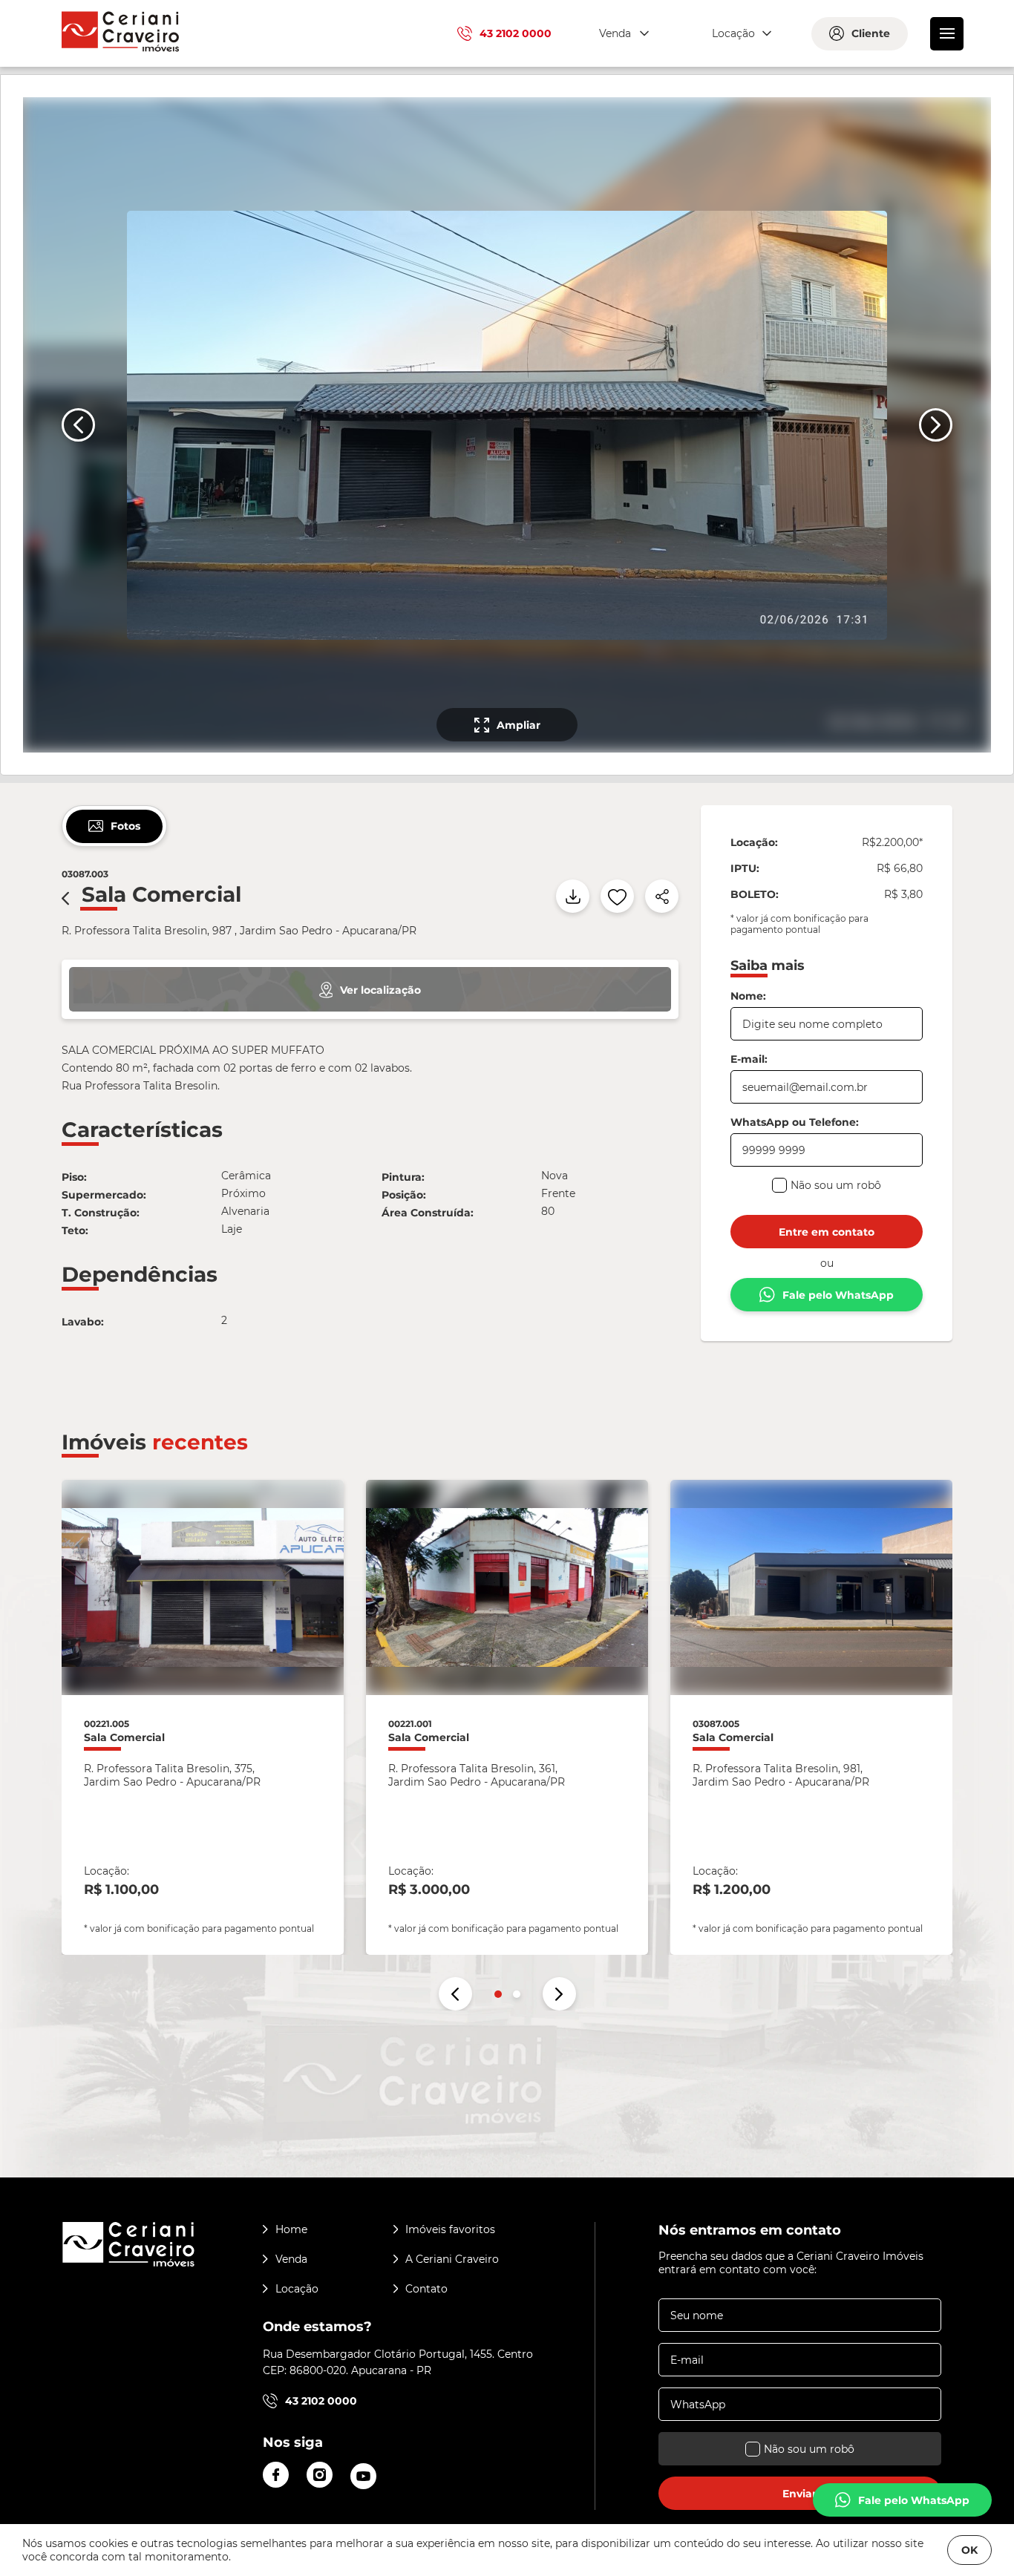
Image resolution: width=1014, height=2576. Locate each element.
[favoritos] (617, 896)
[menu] (947, 34)
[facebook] (276, 2475)
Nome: (748, 996)
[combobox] (622, 34)
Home (291, 2229)
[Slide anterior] (78, 425)
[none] (505, 425)
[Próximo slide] (936, 425)
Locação (297, 2289)
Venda (291, 2259)
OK (969, 2550)
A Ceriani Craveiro (452, 2259)
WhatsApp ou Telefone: (795, 1122)
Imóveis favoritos (450, 2229)
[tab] (114, 826)
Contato (426, 2289)
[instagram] (320, 2475)
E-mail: (749, 1059)
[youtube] (363, 2476)
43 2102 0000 (516, 33)
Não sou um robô (836, 1185)
